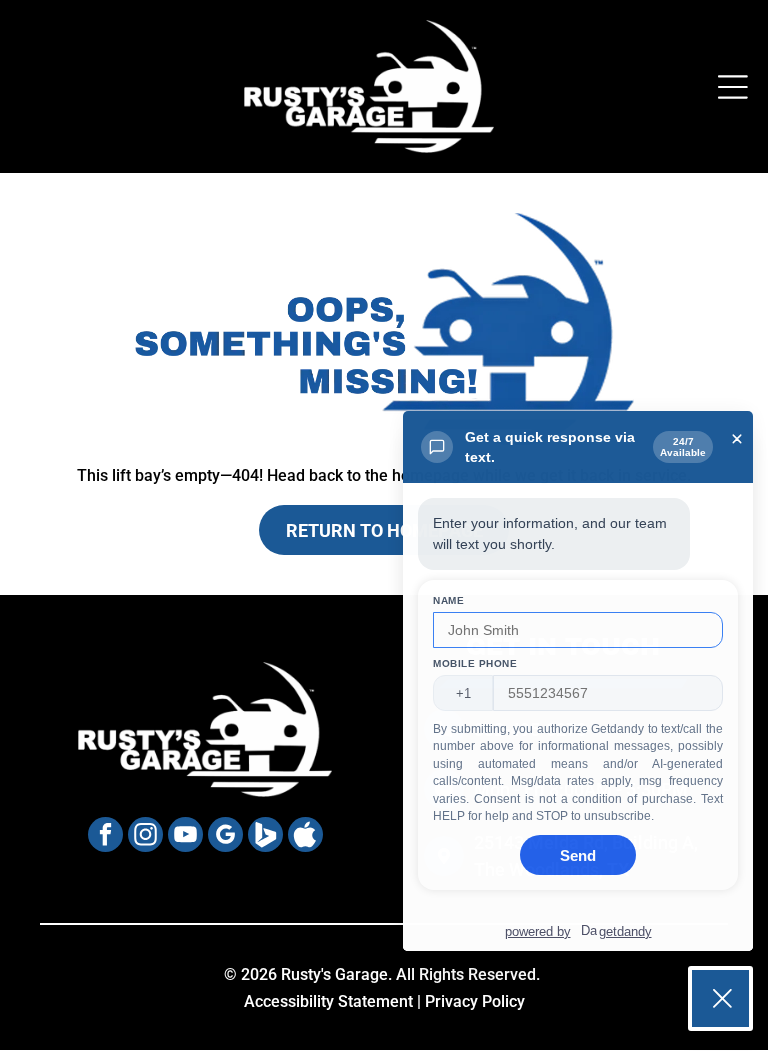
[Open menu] (733, 87)
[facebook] (105, 837)
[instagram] (145, 837)
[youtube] (185, 837)
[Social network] (265, 837)
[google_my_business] (225, 837)
